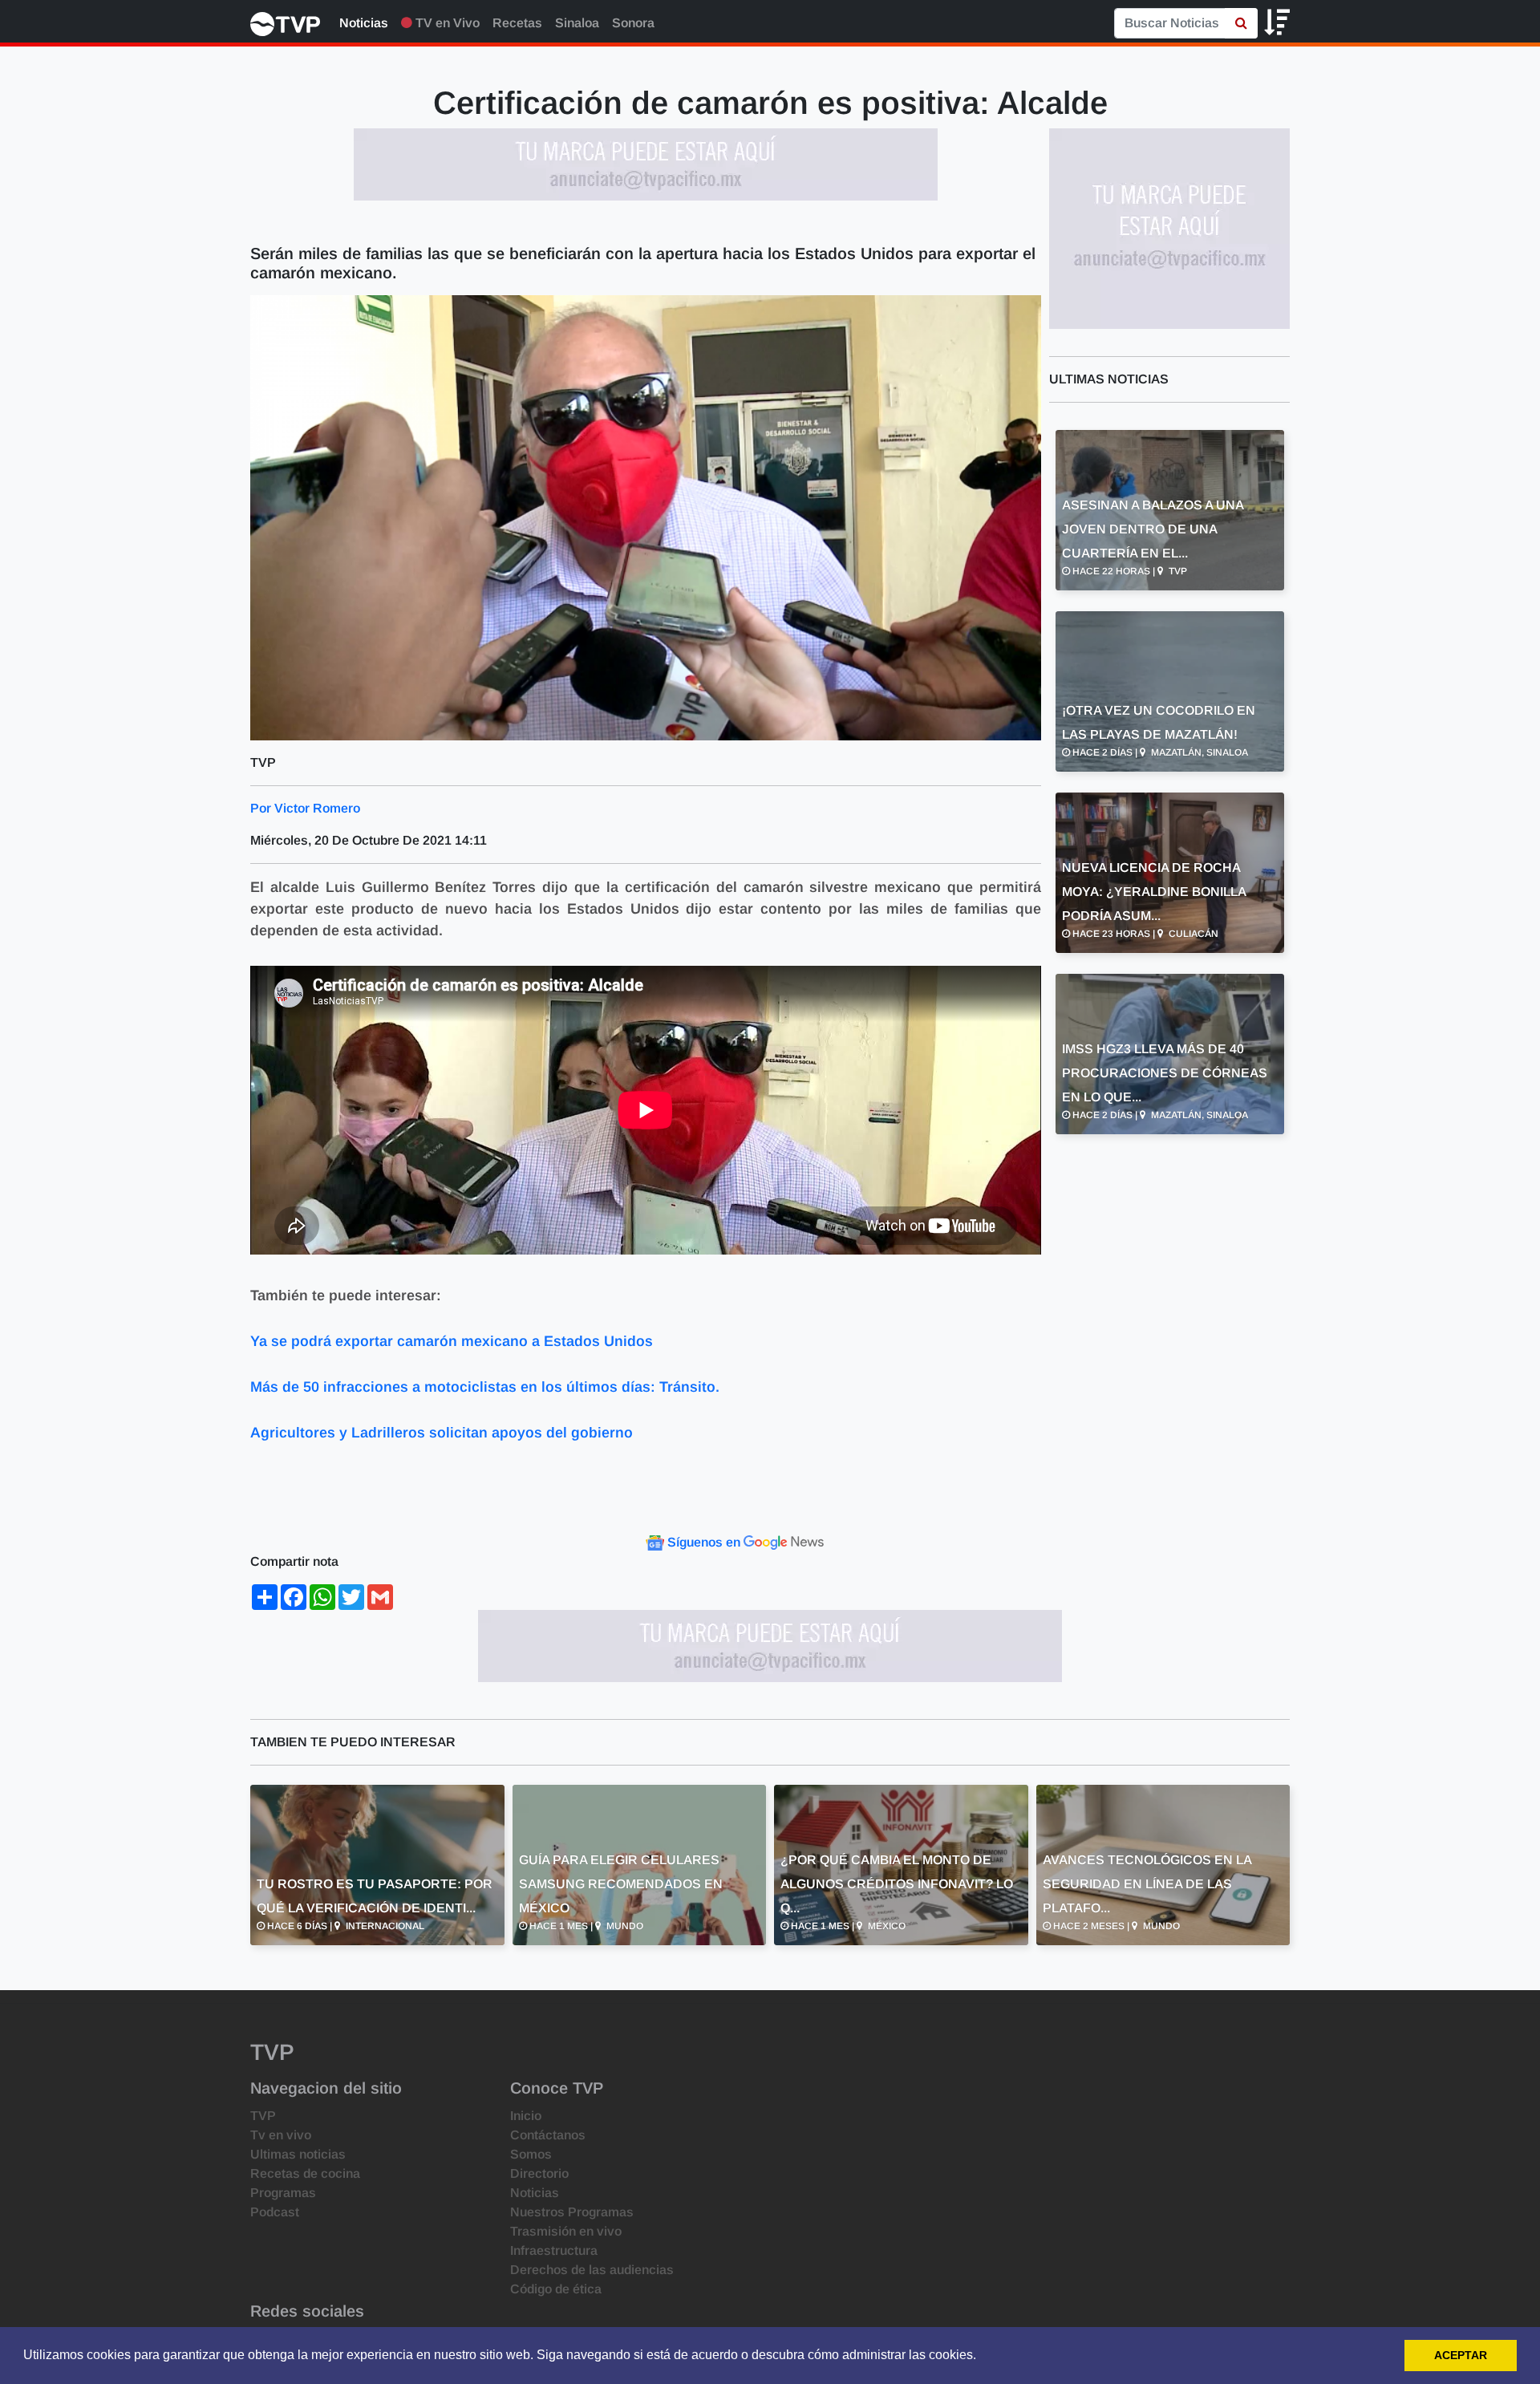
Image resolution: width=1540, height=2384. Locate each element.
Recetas (517, 23)
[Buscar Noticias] (1241, 23)
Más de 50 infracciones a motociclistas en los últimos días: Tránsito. (485, 1387)
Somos (531, 2154)
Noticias (364, 23)
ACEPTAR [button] (1461, 2355)
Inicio (526, 2116)
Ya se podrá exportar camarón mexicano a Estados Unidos (452, 1341)
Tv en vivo (281, 2135)
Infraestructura (554, 2250)
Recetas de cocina (305, 2173)
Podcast (275, 2212)
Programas (283, 2193)
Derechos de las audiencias (592, 2270)
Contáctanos (548, 2135)
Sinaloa (577, 23)
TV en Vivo (446, 23)
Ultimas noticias (298, 2154)
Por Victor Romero (305, 808)
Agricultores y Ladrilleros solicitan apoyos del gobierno (442, 1433)
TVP (263, 2116)
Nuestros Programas (572, 2212)
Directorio (539, 2173)
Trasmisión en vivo (566, 2231)
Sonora (633, 23)
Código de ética (556, 2289)
